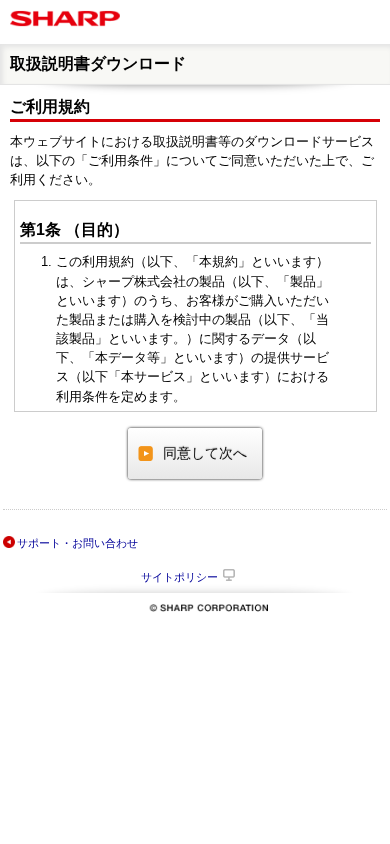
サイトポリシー (179, 577)
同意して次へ (205, 453)
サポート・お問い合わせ (77, 543)
